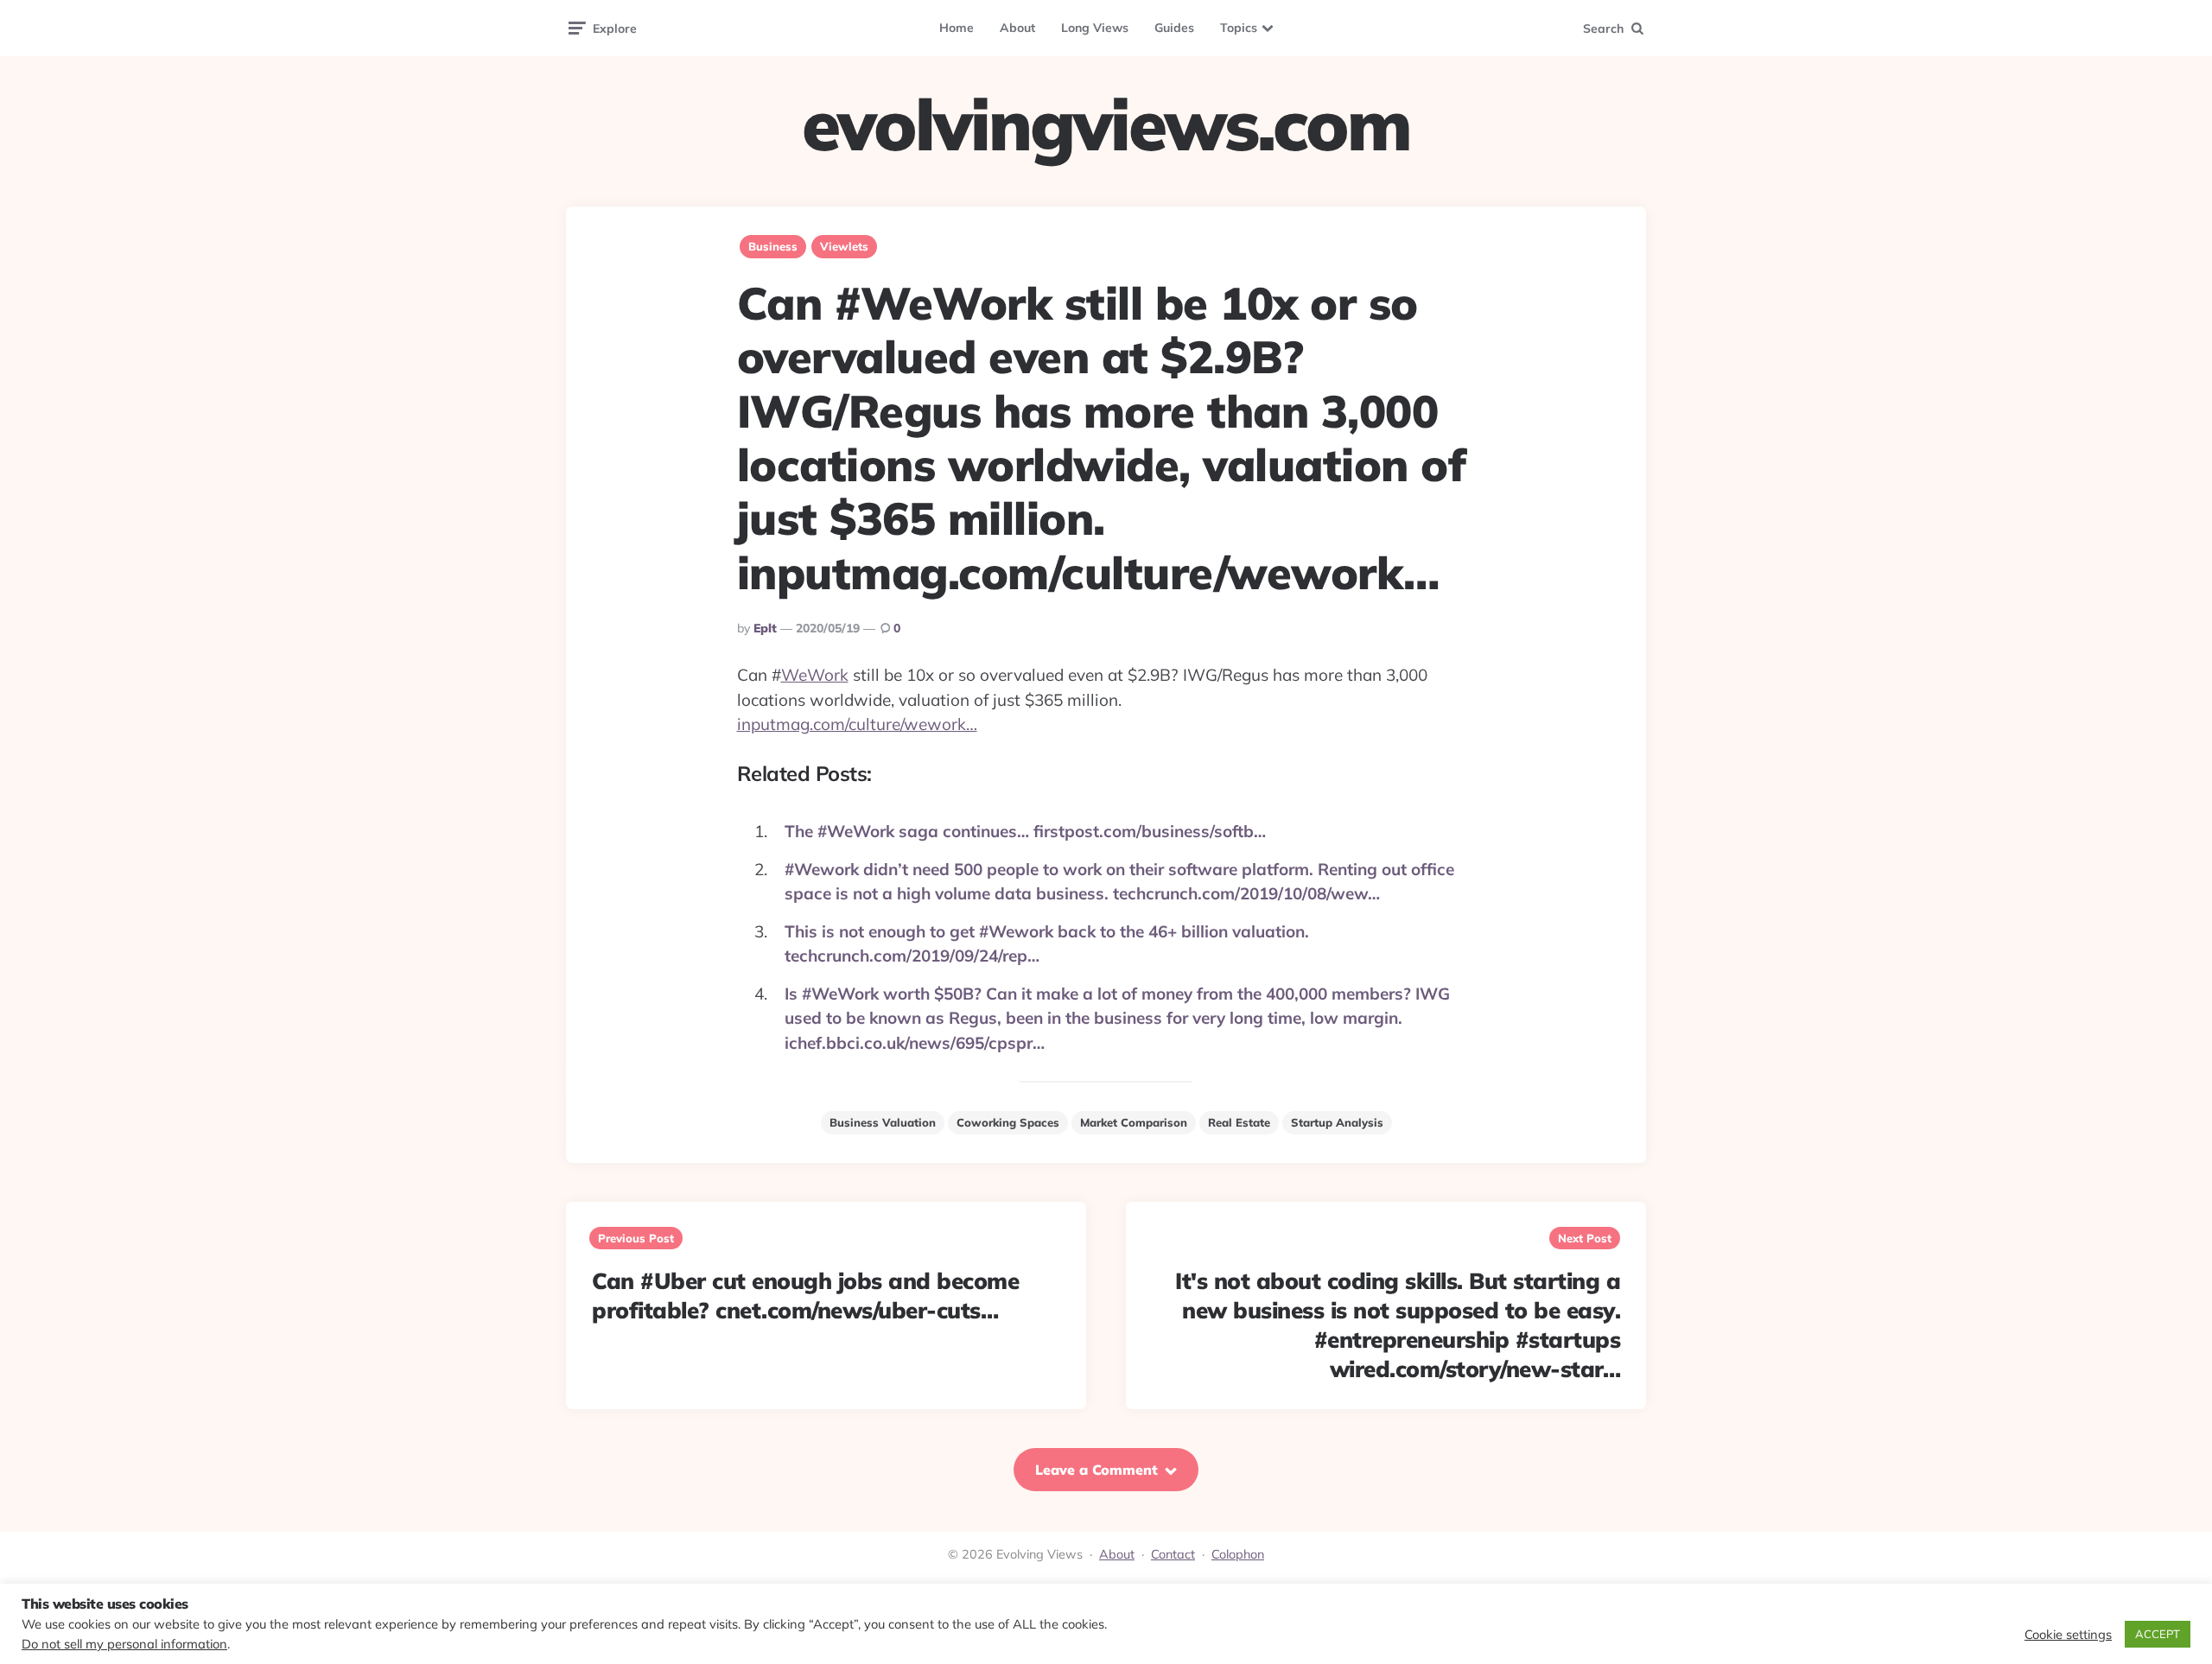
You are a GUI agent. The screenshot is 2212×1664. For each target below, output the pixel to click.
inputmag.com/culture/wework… (857, 724)
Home (957, 28)
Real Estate (1239, 1122)
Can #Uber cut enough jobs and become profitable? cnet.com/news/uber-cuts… (805, 1296)
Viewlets (844, 246)
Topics (1239, 28)
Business (773, 246)
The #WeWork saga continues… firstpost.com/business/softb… (1025, 831)
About (1017, 28)
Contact (1173, 1554)
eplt (765, 628)
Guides (1174, 28)
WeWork (815, 675)
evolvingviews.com (1106, 124)
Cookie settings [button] (2068, 1635)
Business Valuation (883, 1122)
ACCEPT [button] (2158, 1634)
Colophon (1238, 1554)
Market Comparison (1134, 1122)
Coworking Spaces (1008, 1122)
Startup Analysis (1337, 1122)
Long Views (1095, 28)
